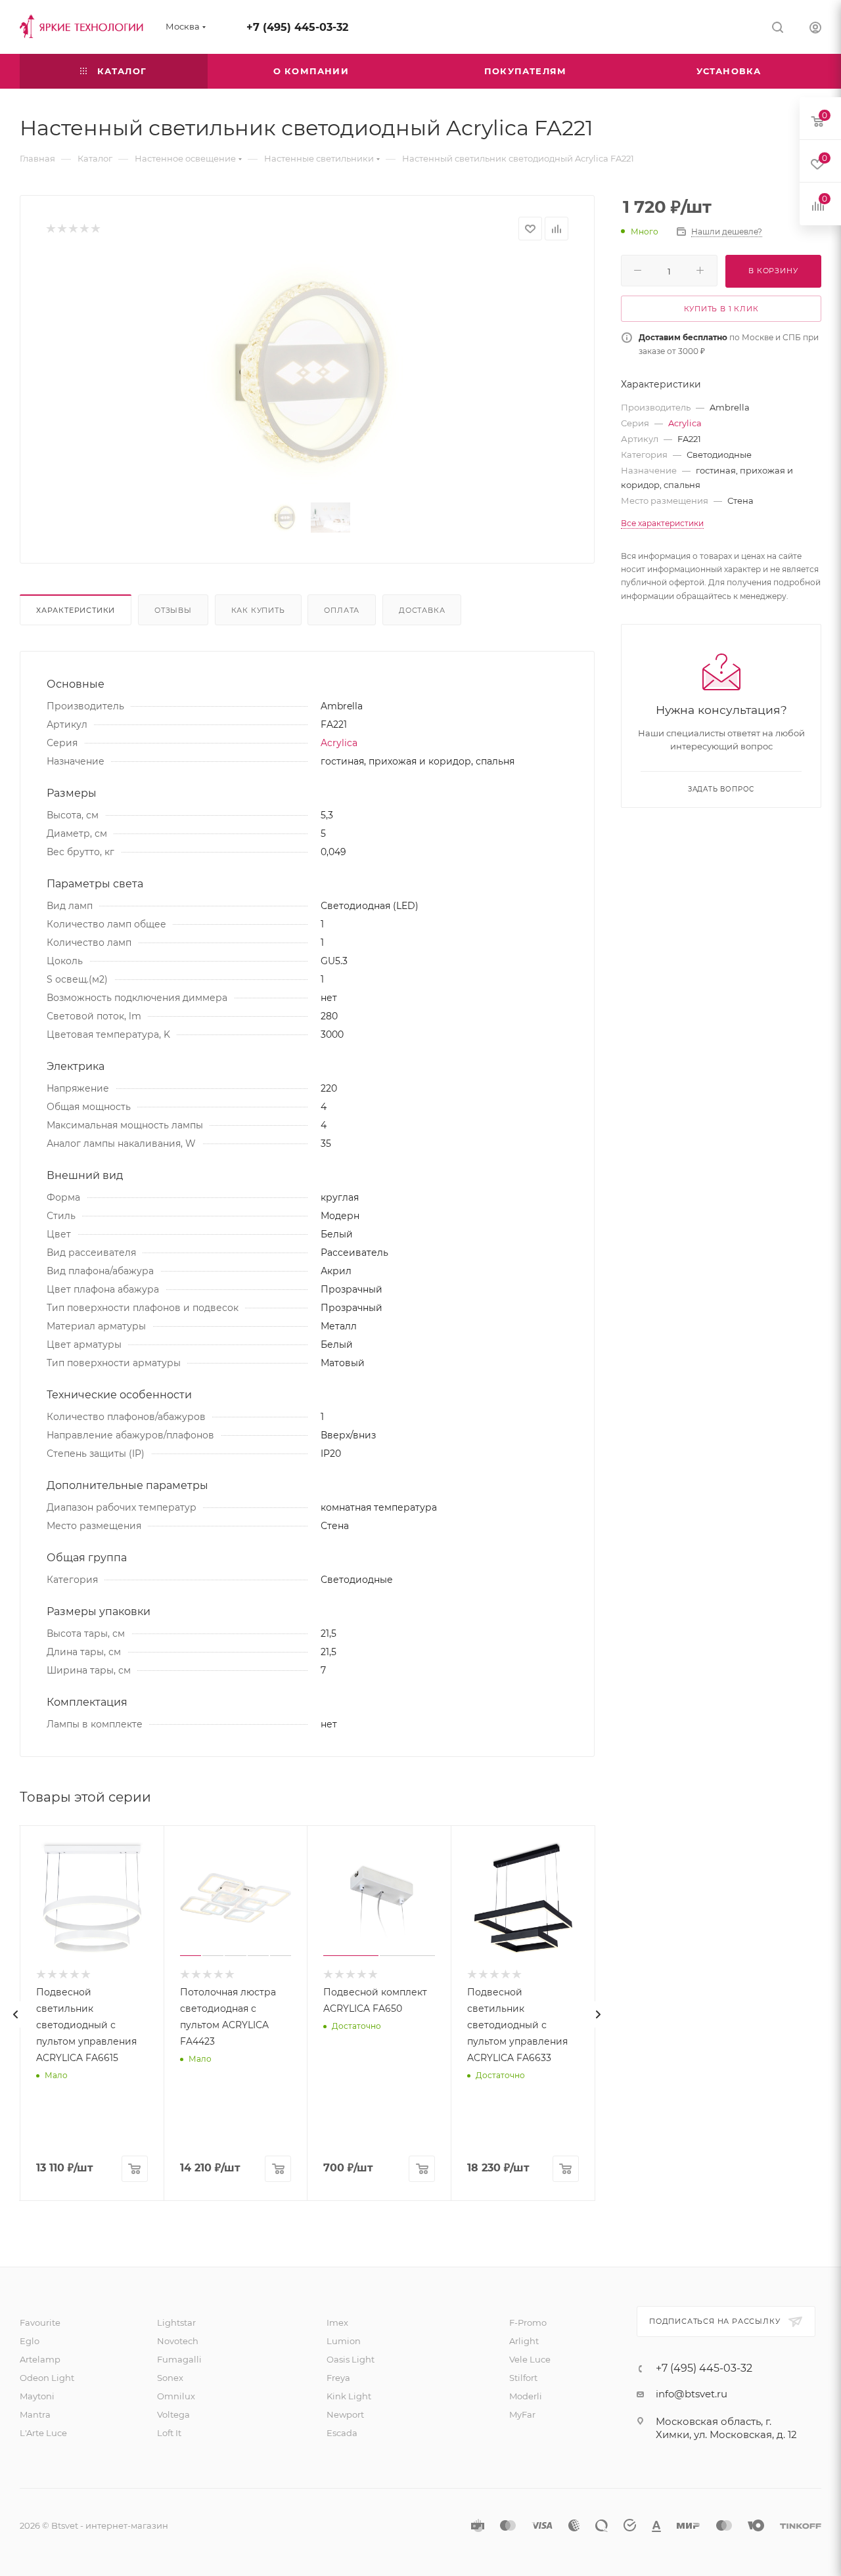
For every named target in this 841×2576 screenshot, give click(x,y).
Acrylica (339, 743)
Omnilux (176, 2396)
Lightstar (176, 2322)
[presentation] (16, 2014)
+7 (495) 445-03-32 (297, 27)
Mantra (35, 2414)
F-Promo (528, 2322)
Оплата (342, 610)
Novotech (178, 2341)
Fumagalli (179, 2359)
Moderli (526, 2396)
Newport (345, 2414)
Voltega (173, 2414)
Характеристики (76, 610)
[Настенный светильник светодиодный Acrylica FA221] (307, 372)
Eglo (30, 2341)
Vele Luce (530, 2359)
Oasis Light (351, 2359)
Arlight (524, 2341)
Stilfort (523, 2378)
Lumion (344, 2341)
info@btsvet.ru (692, 2394)
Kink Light (349, 2396)
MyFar (522, 2414)
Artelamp (40, 2359)
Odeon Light (47, 2378)
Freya (338, 2378)
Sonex (170, 2378)
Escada (342, 2433)
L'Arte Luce (43, 2433)
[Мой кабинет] (815, 29)
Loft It (169, 2433)
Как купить (258, 610)
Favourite (40, 2322)
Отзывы (173, 610)
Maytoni (37, 2396)
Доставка (422, 610)
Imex (337, 2322)
